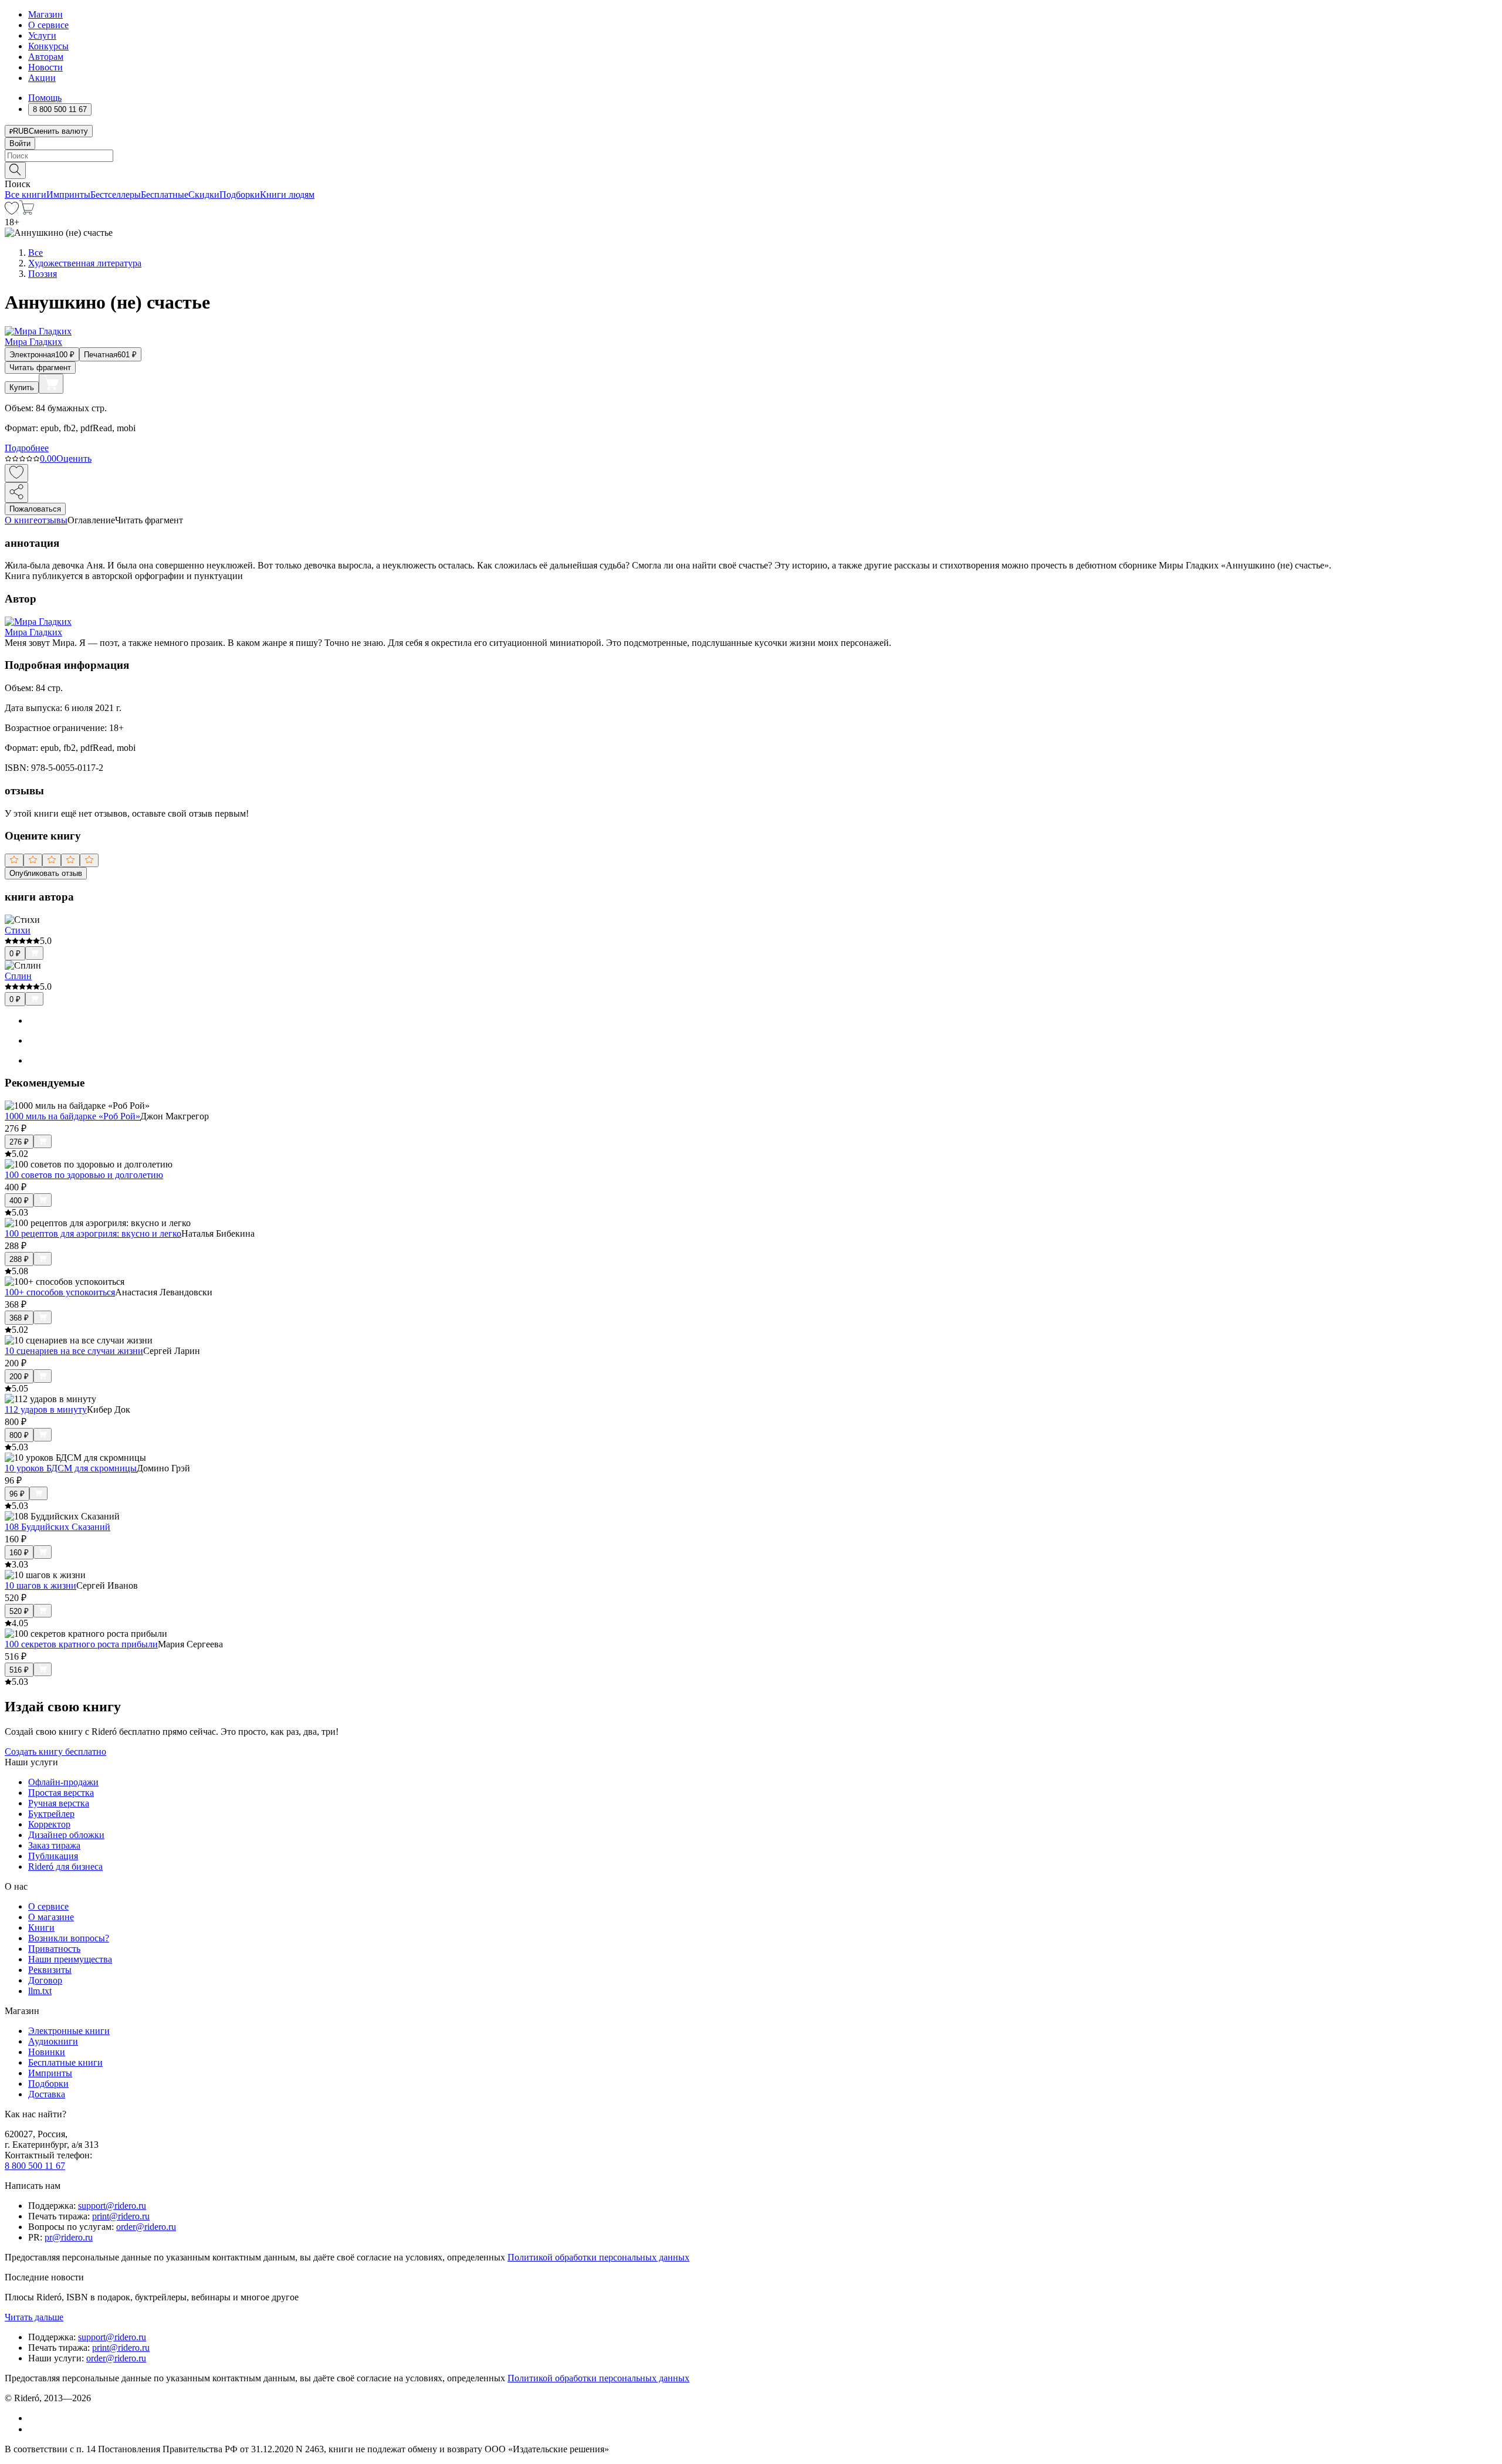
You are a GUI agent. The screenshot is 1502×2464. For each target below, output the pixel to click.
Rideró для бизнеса (65, 1866)
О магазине (51, 1917)
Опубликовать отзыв (46, 873)
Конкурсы (48, 46)
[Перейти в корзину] (27, 211)
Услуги (42, 35)
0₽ (15, 954)
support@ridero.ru (112, 2206)
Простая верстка (61, 1793)
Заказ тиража (54, 1845)
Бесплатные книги (65, 2062)
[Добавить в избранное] (16, 473)
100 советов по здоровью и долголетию (84, 1175)
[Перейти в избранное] (12, 211)
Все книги (26, 194)
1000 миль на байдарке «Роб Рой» (72, 1116)
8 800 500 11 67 (35, 2166)
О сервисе (48, 25)
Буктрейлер (51, 1814)
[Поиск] (15, 170)
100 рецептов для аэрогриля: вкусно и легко (93, 1233)
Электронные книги (69, 2031)
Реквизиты (50, 1970)
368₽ (19, 1318)
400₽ (19, 1201)
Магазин (45, 14)
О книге (21, 520)
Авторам (46, 57)
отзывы (53, 520)
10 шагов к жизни (40, 1585)
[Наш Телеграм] (33, 2429)
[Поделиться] (16, 493)
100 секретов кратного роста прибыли (81, 1644)
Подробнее (27, 448)
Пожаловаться (35, 509)
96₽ (17, 1494)
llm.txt (40, 1991)
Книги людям (287, 194)
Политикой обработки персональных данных (598, 2257)
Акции (42, 78)
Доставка (47, 2094)
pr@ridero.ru (69, 2237)
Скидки (204, 194)
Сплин (18, 976)
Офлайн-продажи (63, 1782)
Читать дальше (34, 2317)
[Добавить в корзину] (51, 384)
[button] (751, 170)
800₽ (19, 1435)
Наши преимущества (70, 1959)
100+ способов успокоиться (60, 1292)
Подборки (240, 194)
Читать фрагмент (40, 368)
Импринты (68, 194)
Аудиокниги (53, 2041)
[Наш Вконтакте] (34, 2418)
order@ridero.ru (146, 2227)
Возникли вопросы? (69, 1938)
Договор (45, 1980)
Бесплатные (165, 194)
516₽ (19, 1670)
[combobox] (751, 156)
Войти (20, 143)
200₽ (19, 1377)
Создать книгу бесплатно (55, 1751)
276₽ (19, 1142)
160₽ (19, 1553)
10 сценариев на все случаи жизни (74, 1351)
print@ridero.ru (121, 2216)
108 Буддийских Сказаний (57, 1527)
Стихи (18, 930)
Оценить (74, 458)
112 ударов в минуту (46, 1409)
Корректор (49, 1824)
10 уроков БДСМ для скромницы (71, 1468)
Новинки (47, 2052)
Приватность (54, 1949)
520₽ (19, 1611)
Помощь (45, 98)
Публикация (53, 1856)
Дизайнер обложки (66, 1835)
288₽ (19, 1259)
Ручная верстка (59, 1803)
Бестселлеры (116, 194)
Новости (45, 67)
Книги (41, 1927)
